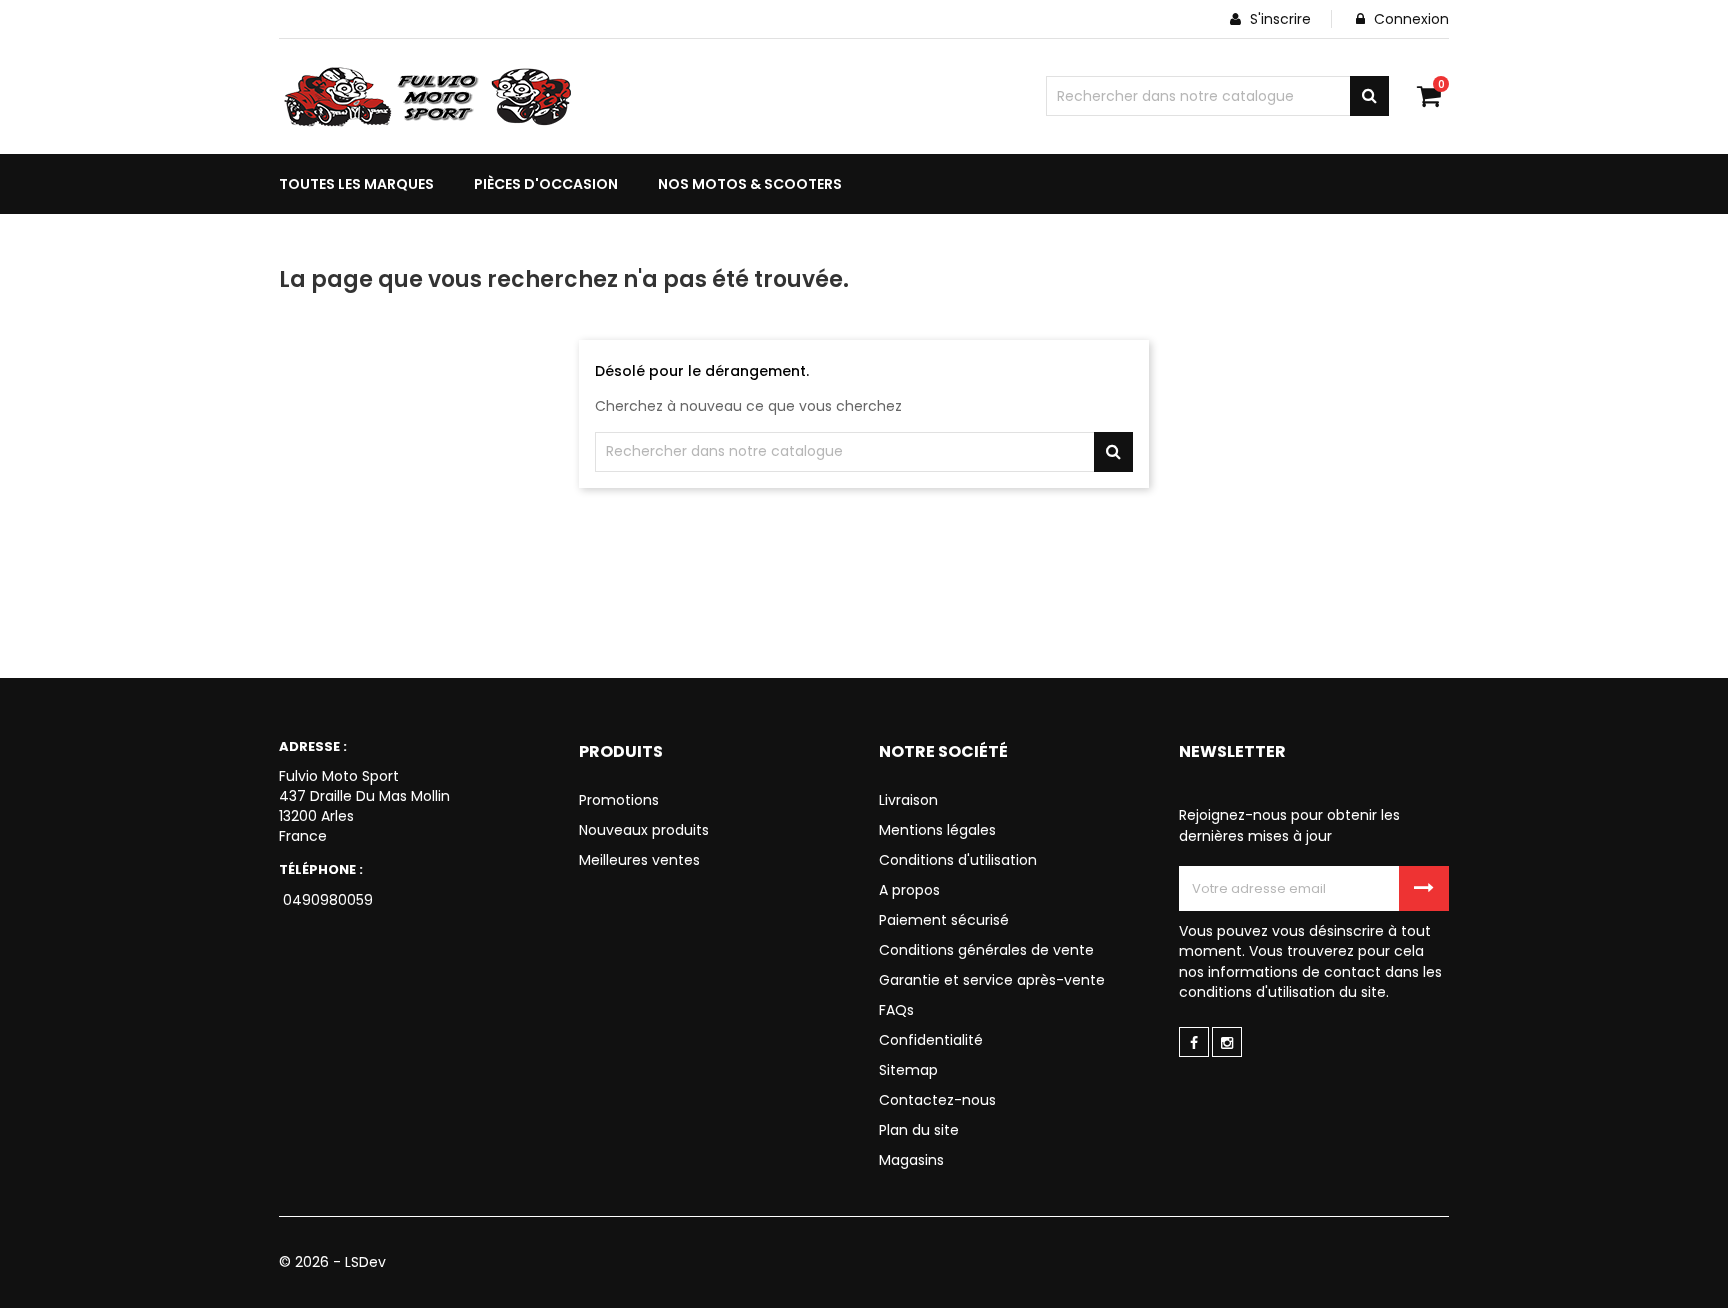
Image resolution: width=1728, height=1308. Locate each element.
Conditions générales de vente (986, 950)
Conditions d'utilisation (958, 860)
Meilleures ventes (639, 860)
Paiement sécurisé (944, 920)
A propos (909, 890)
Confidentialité (931, 1040)
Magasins (911, 1160)
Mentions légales (937, 830)
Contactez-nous (937, 1100)
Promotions (619, 800)
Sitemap (908, 1070)
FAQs (896, 1010)
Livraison (908, 800)
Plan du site (919, 1130)
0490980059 (326, 900)
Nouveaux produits (644, 830)
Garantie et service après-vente (992, 980)
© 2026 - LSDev (332, 1262)
